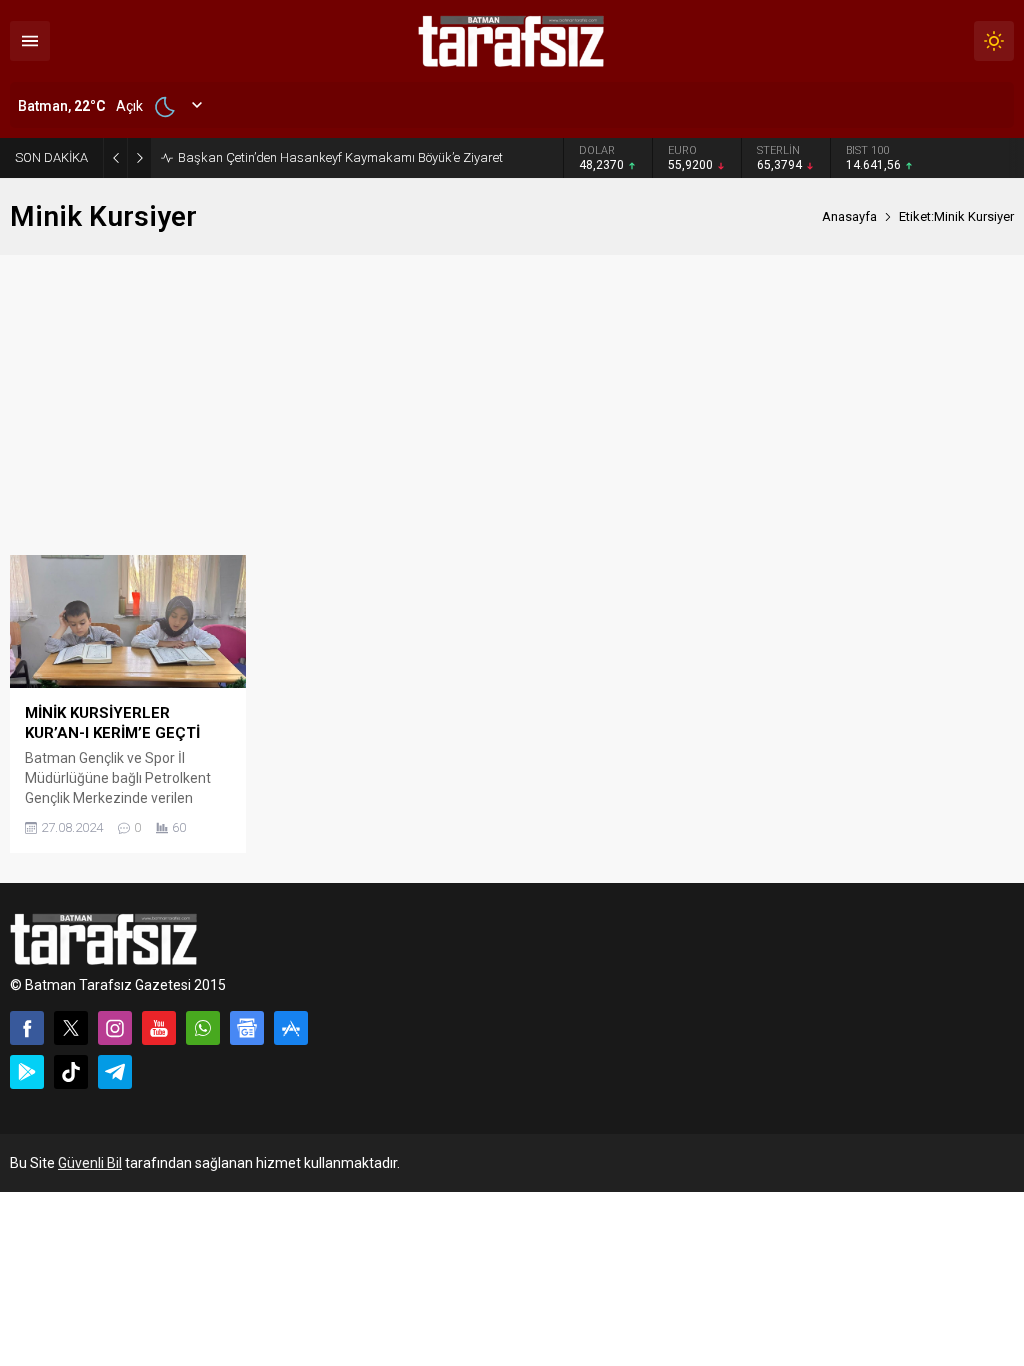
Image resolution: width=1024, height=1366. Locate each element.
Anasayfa (849, 216)
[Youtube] (159, 1028)
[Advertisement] (512, 405)
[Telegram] (115, 1072)
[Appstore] (291, 1028)
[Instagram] (115, 1028)
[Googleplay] (27, 1072)
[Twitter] (71, 1028)
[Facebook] (27, 1028)
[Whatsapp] (203, 1028)
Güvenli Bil (90, 1163)
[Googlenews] (247, 1028)
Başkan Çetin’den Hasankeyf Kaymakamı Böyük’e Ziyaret (340, 157)
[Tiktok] (71, 1072)
